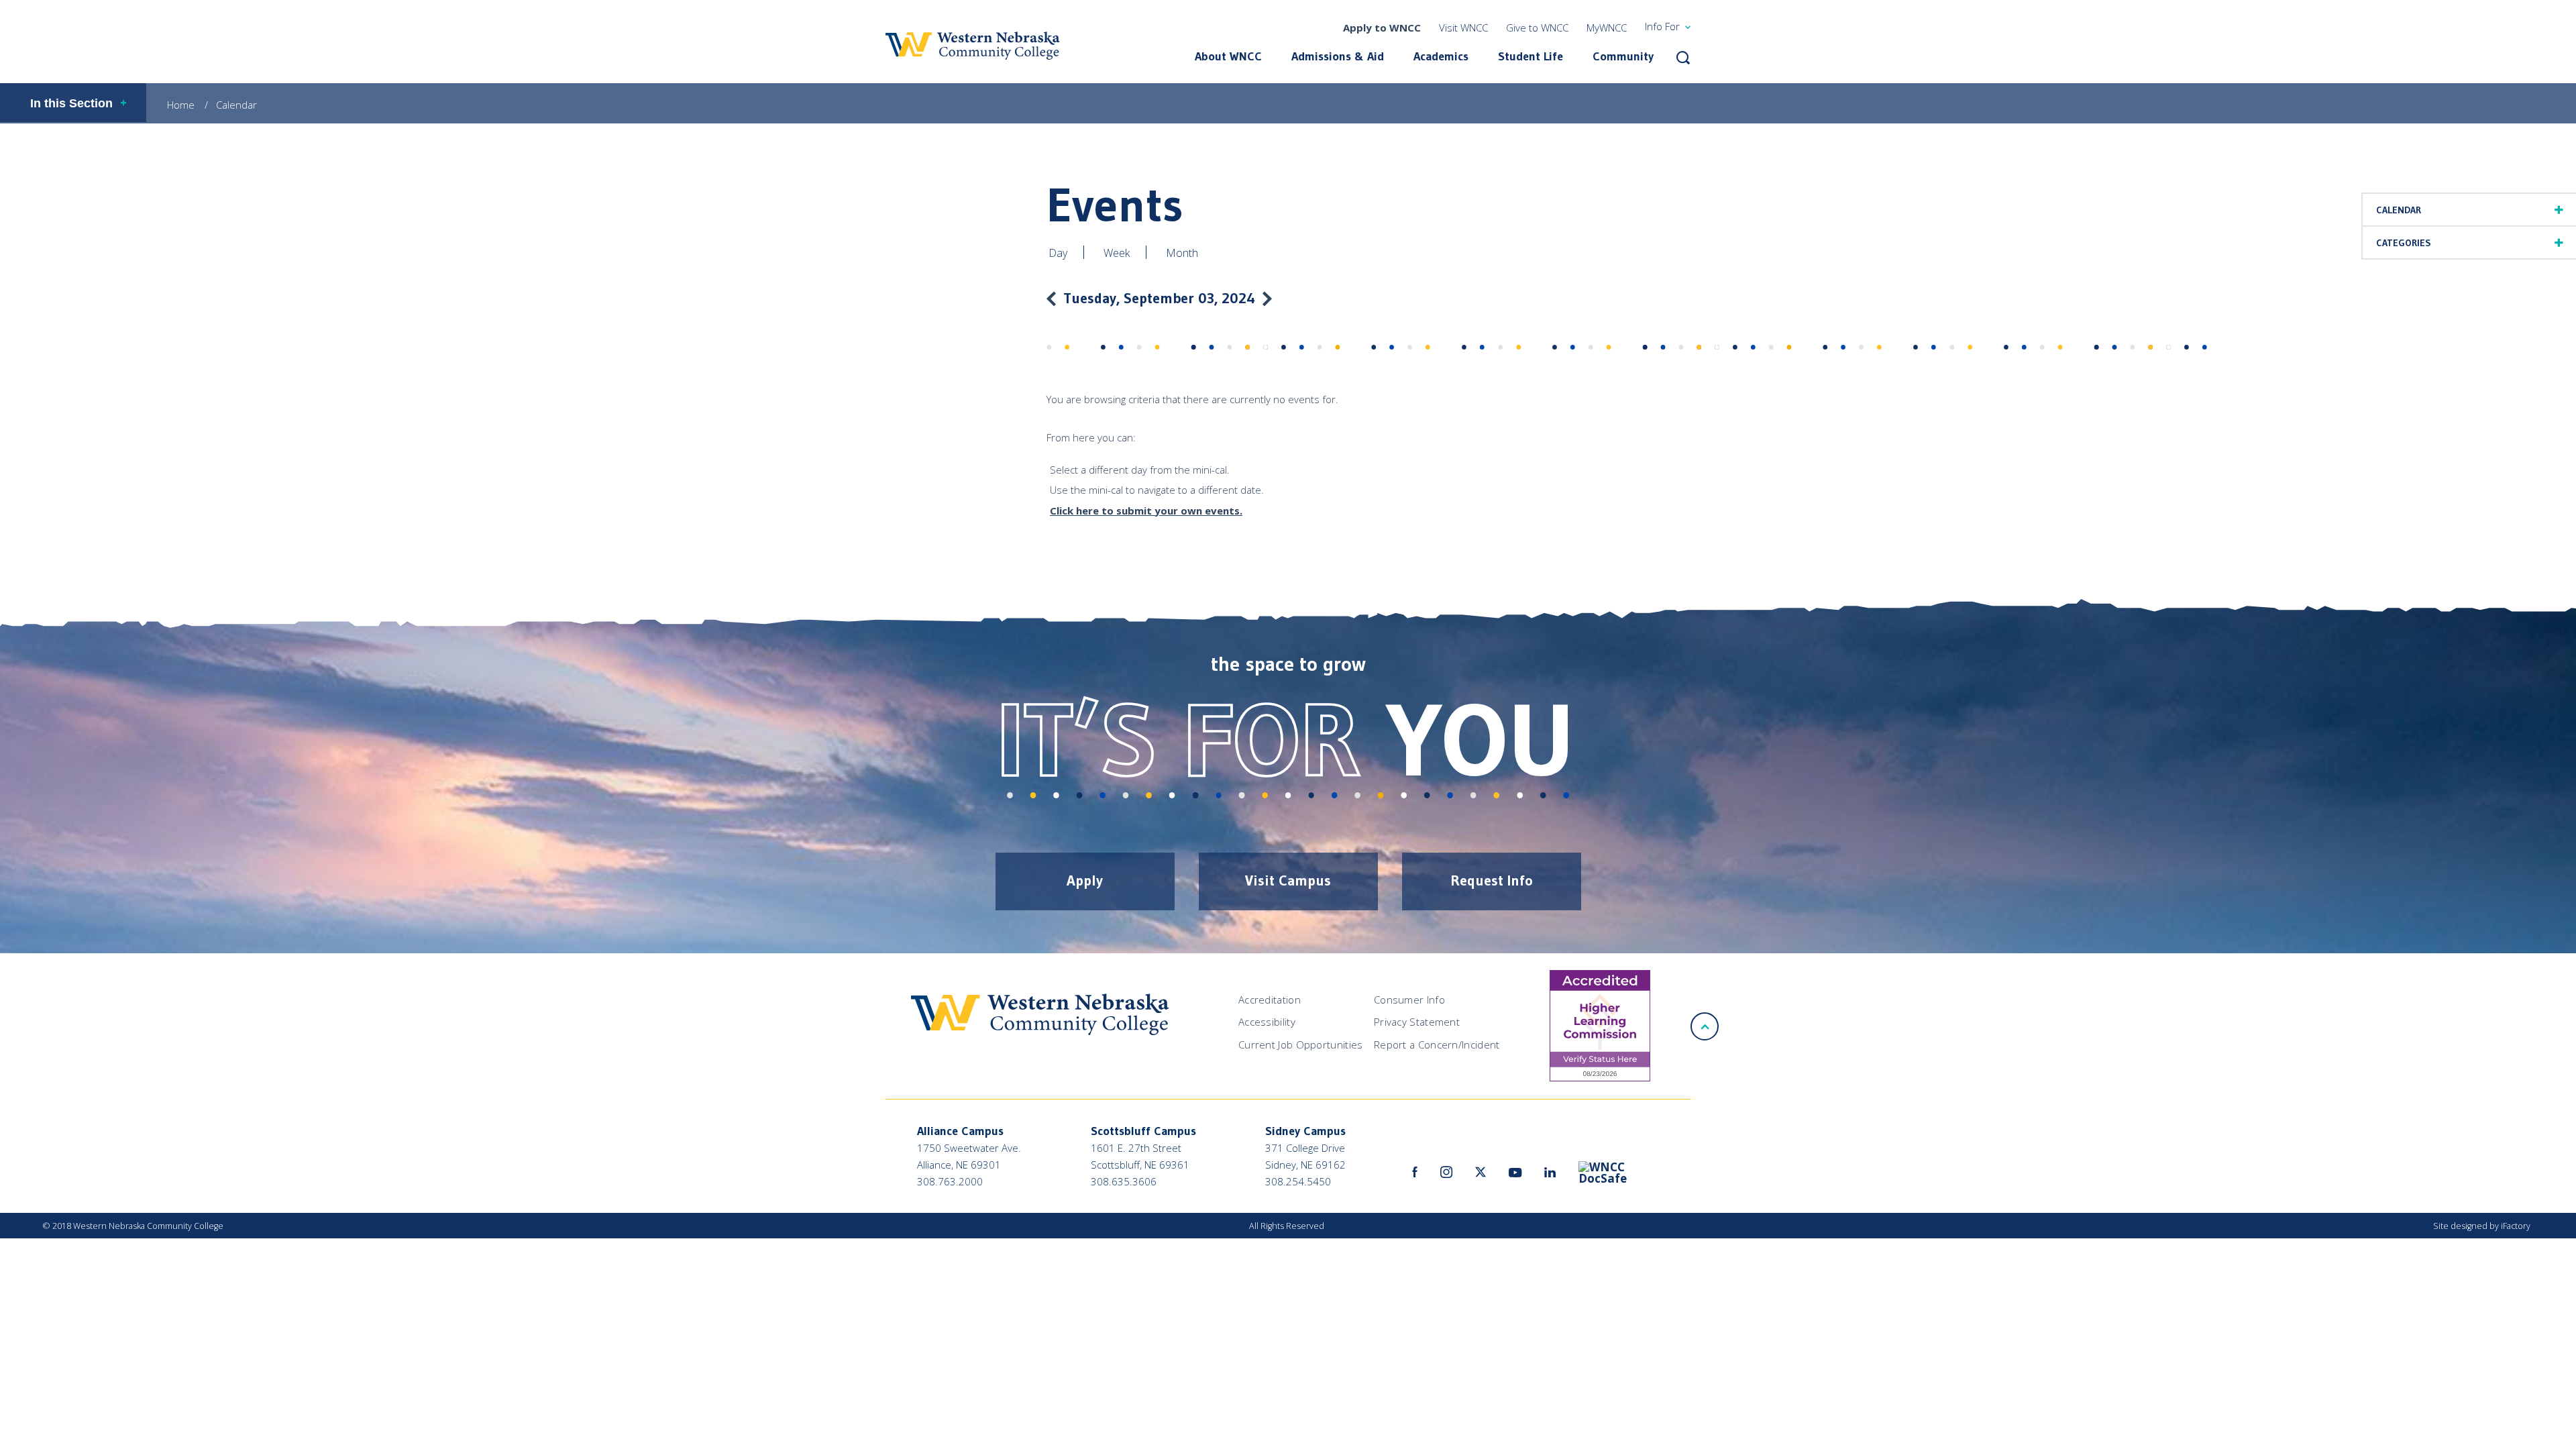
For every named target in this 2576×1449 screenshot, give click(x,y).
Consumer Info (1409, 1000)
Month (1182, 253)
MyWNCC (1607, 28)
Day (1058, 253)
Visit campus (1288, 880)
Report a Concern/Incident (1437, 1044)
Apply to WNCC (1382, 28)
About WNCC (1228, 56)
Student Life (1531, 56)
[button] (1683, 58)
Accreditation (1270, 1000)
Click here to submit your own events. (1146, 511)
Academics (1441, 56)
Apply (1085, 880)
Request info (1492, 880)
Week (1117, 253)
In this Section (71, 103)
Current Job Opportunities (1301, 1044)
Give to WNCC (1537, 28)
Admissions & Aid (1338, 56)
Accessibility (1267, 1022)
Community (1623, 56)
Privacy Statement (1417, 1022)
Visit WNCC (1463, 28)
